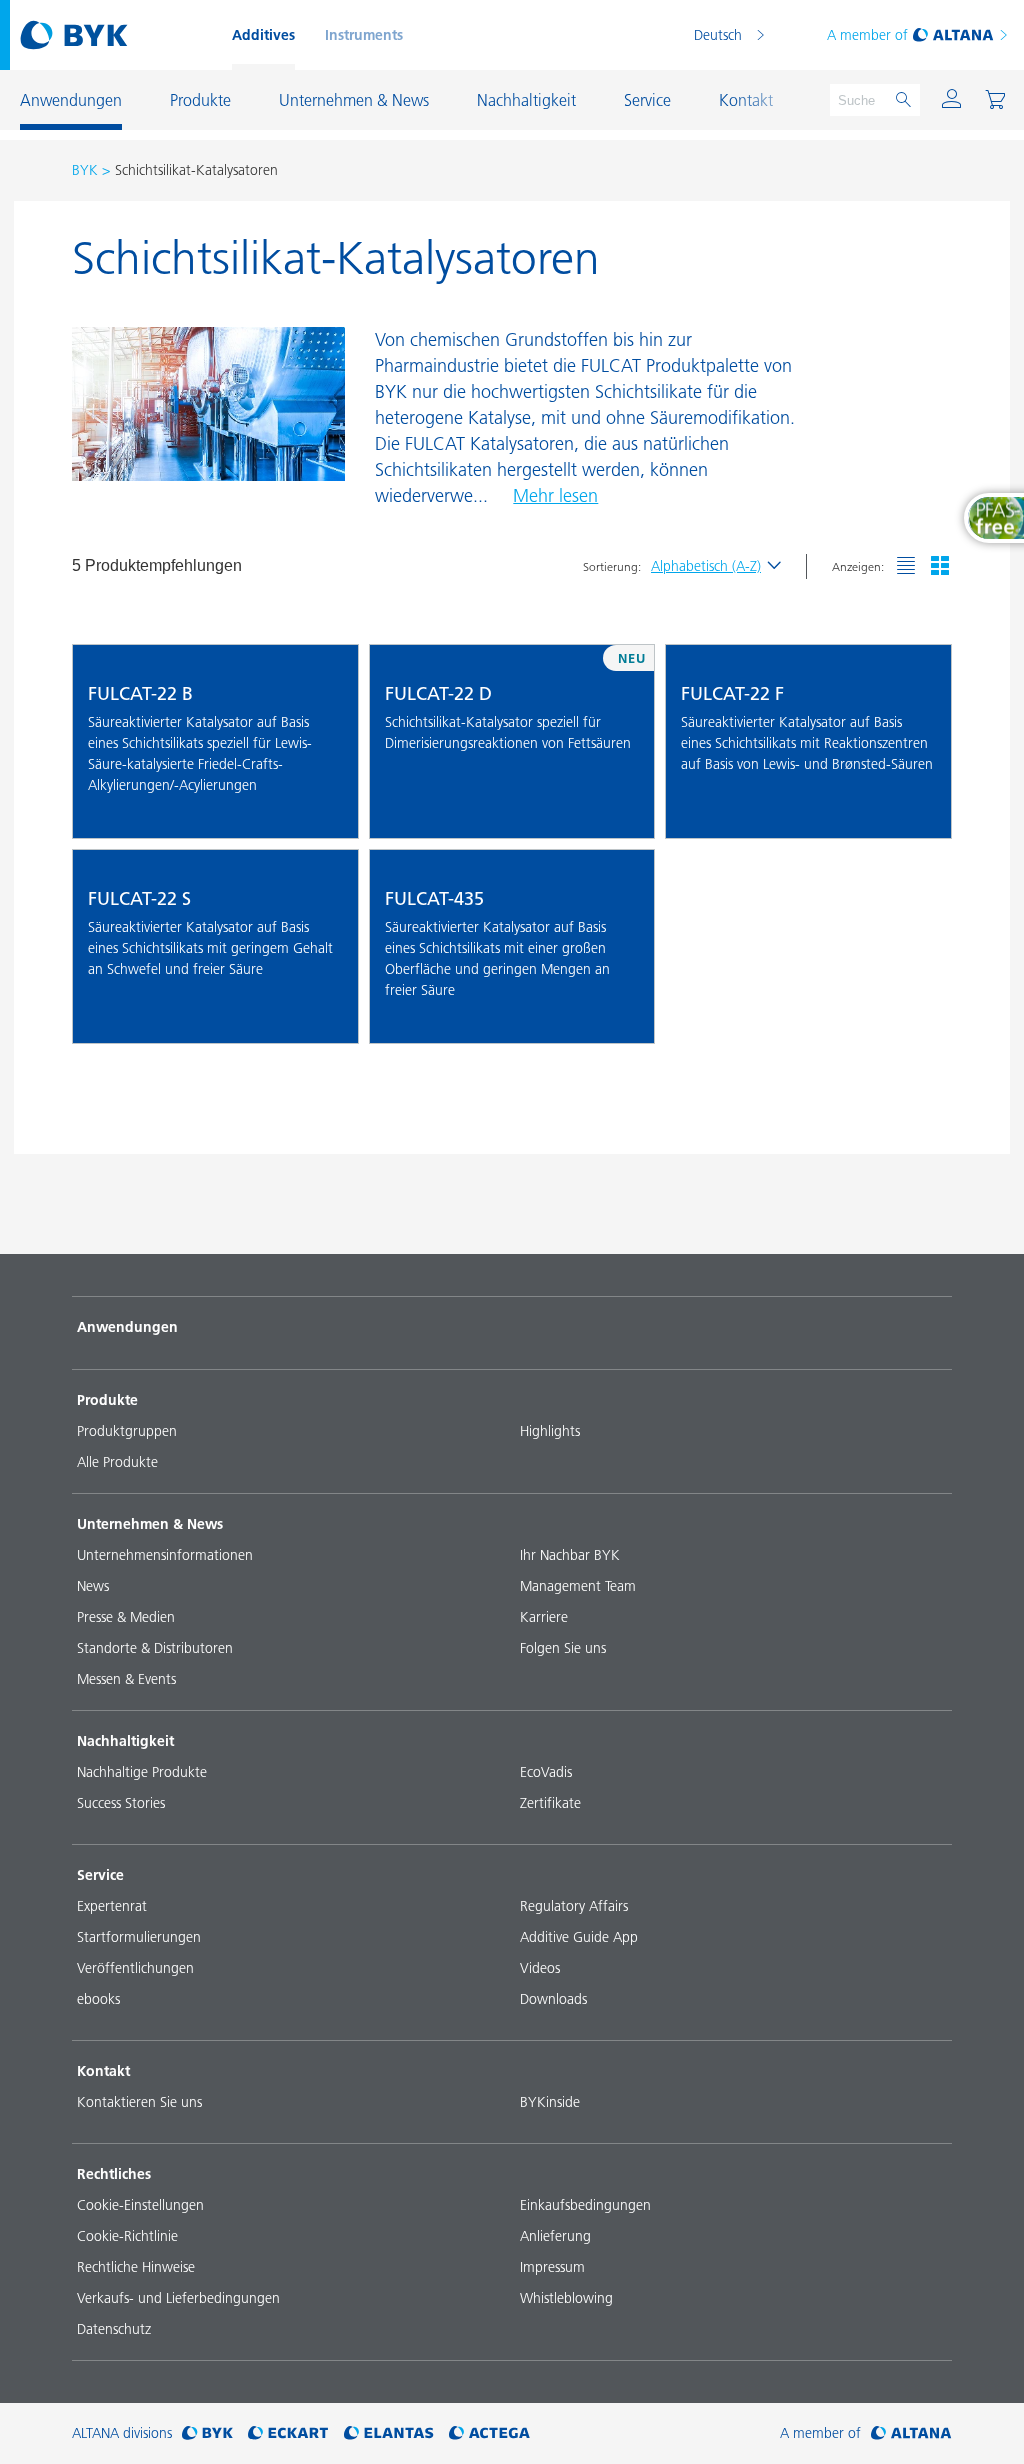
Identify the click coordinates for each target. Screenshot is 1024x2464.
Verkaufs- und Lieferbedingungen (178, 2298)
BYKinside (550, 2102)
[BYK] (207, 2433)
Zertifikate (550, 1803)
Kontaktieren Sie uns (139, 2102)
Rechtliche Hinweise (136, 2267)
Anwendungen (127, 1327)
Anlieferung (555, 2236)
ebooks (98, 1999)
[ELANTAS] (389, 2433)
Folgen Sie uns (563, 1648)
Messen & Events (126, 1679)
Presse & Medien (126, 1617)
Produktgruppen (127, 1431)
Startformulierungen (139, 1937)
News (93, 1586)
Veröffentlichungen (135, 1968)
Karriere (544, 1617)
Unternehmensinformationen (165, 1555)
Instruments (364, 35)
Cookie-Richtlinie (127, 2236)
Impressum (552, 2267)
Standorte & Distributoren (155, 1648)
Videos (540, 1968)
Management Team (578, 1586)
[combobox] (327, 809)
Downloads (553, 1999)
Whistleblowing (566, 2298)
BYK (85, 170)
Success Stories (121, 1803)
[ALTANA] (911, 2433)
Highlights (550, 1431)
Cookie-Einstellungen (140, 2205)
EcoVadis (546, 1772)
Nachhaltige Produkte (142, 1772)
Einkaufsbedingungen (585, 2205)
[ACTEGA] (489, 2433)
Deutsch (718, 35)
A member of (867, 35)
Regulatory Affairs (574, 1906)
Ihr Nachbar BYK (570, 1555)
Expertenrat (112, 1906)
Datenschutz (114, 2329)
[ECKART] (288, 2433)
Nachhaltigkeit (125, 1741)
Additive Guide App (579, 1937)
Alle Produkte (117, 1462)
